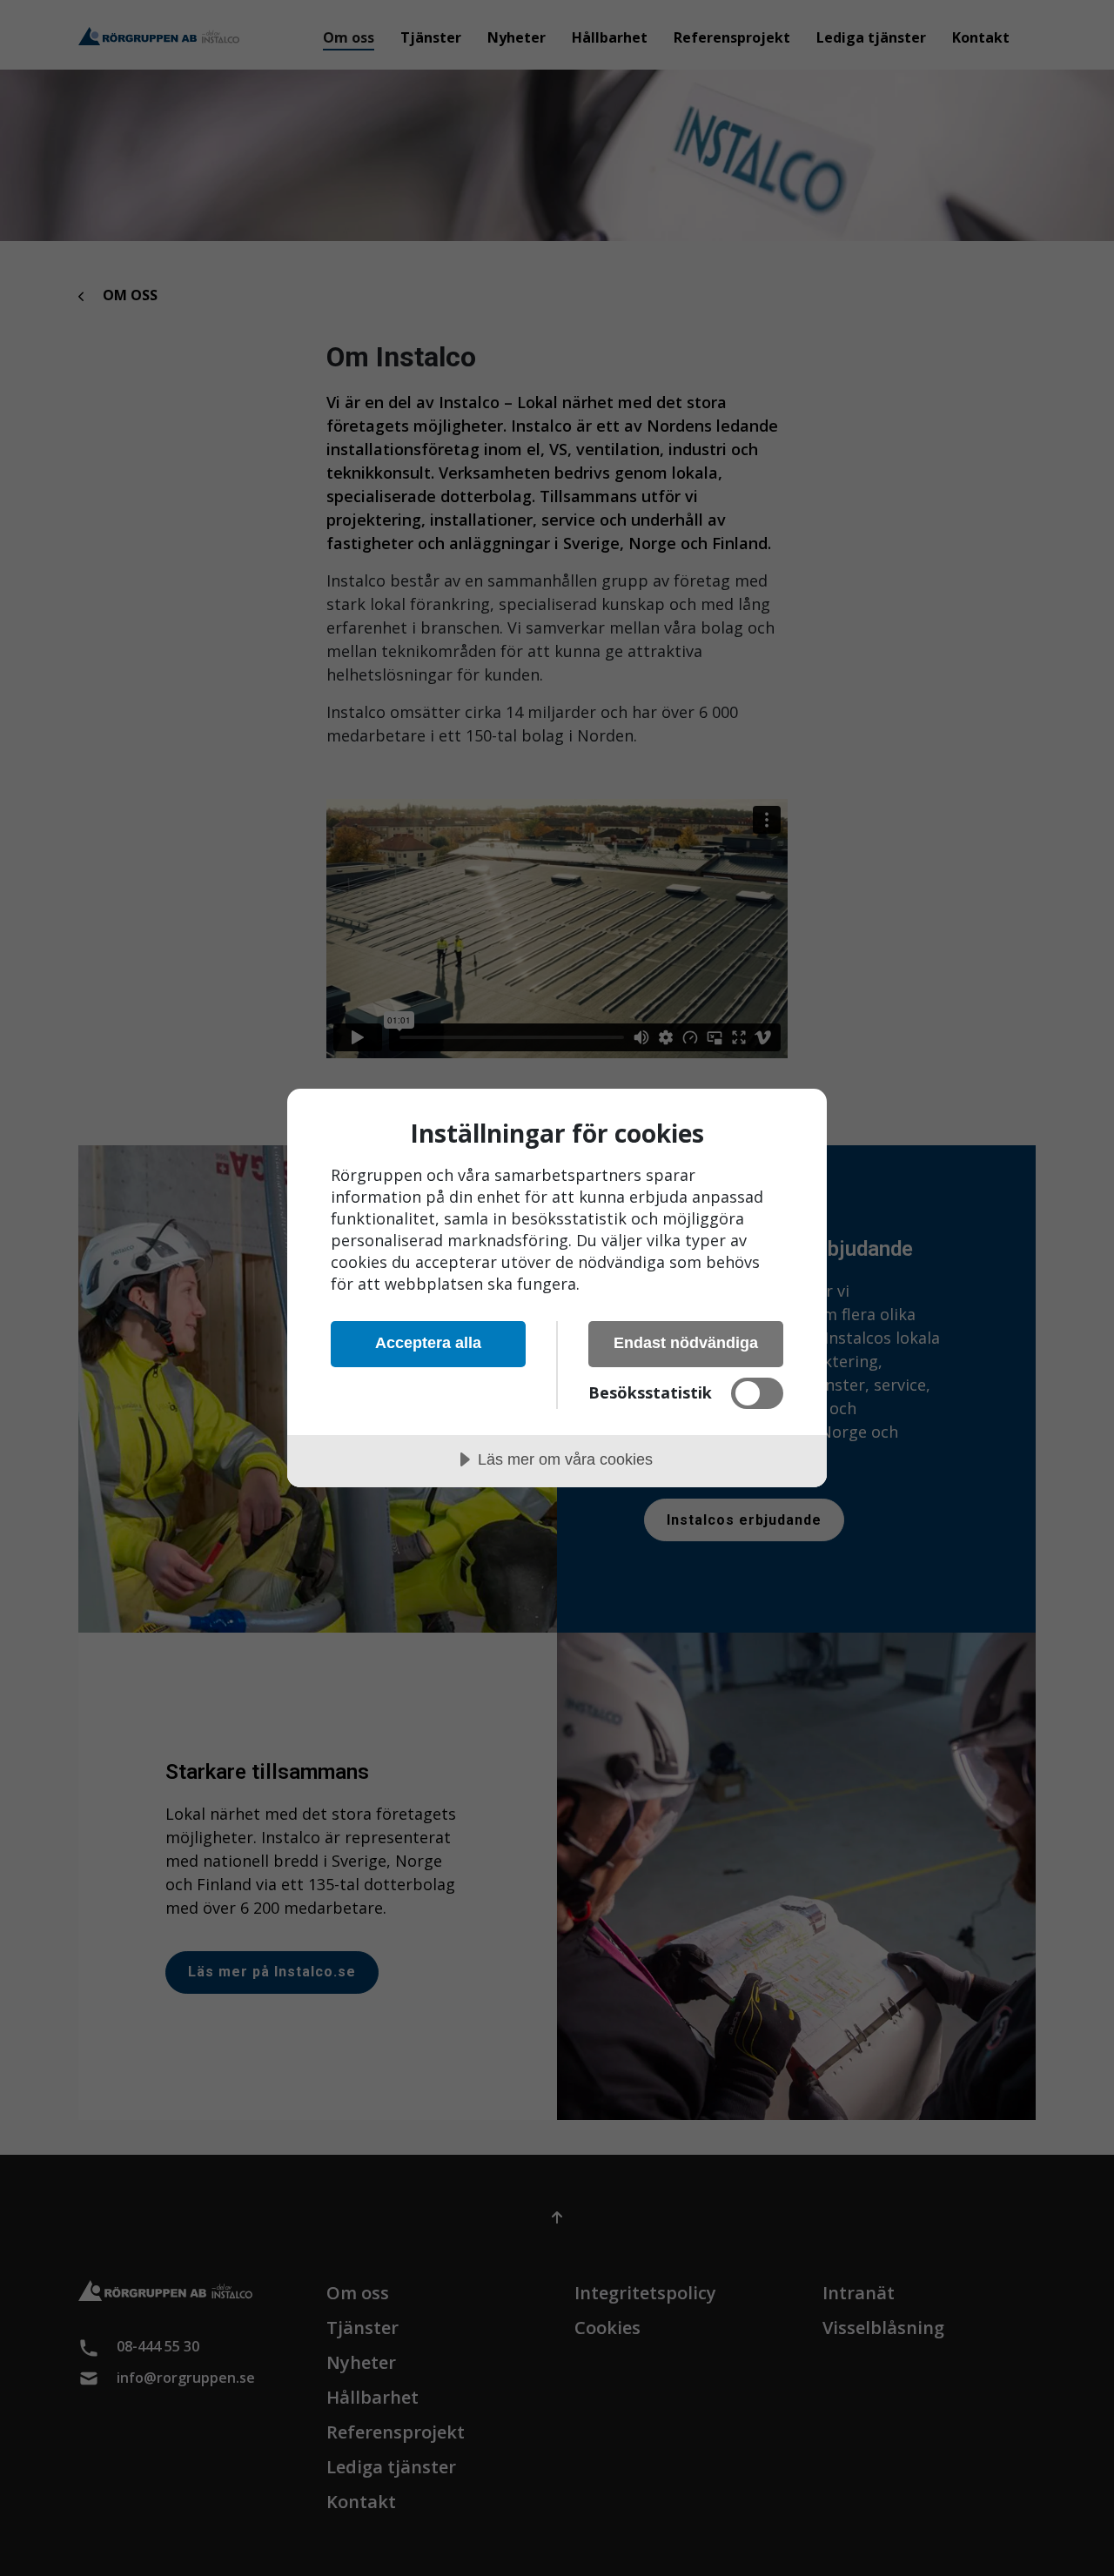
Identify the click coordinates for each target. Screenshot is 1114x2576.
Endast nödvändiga (686, 1343)
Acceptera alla (428, 1343)
